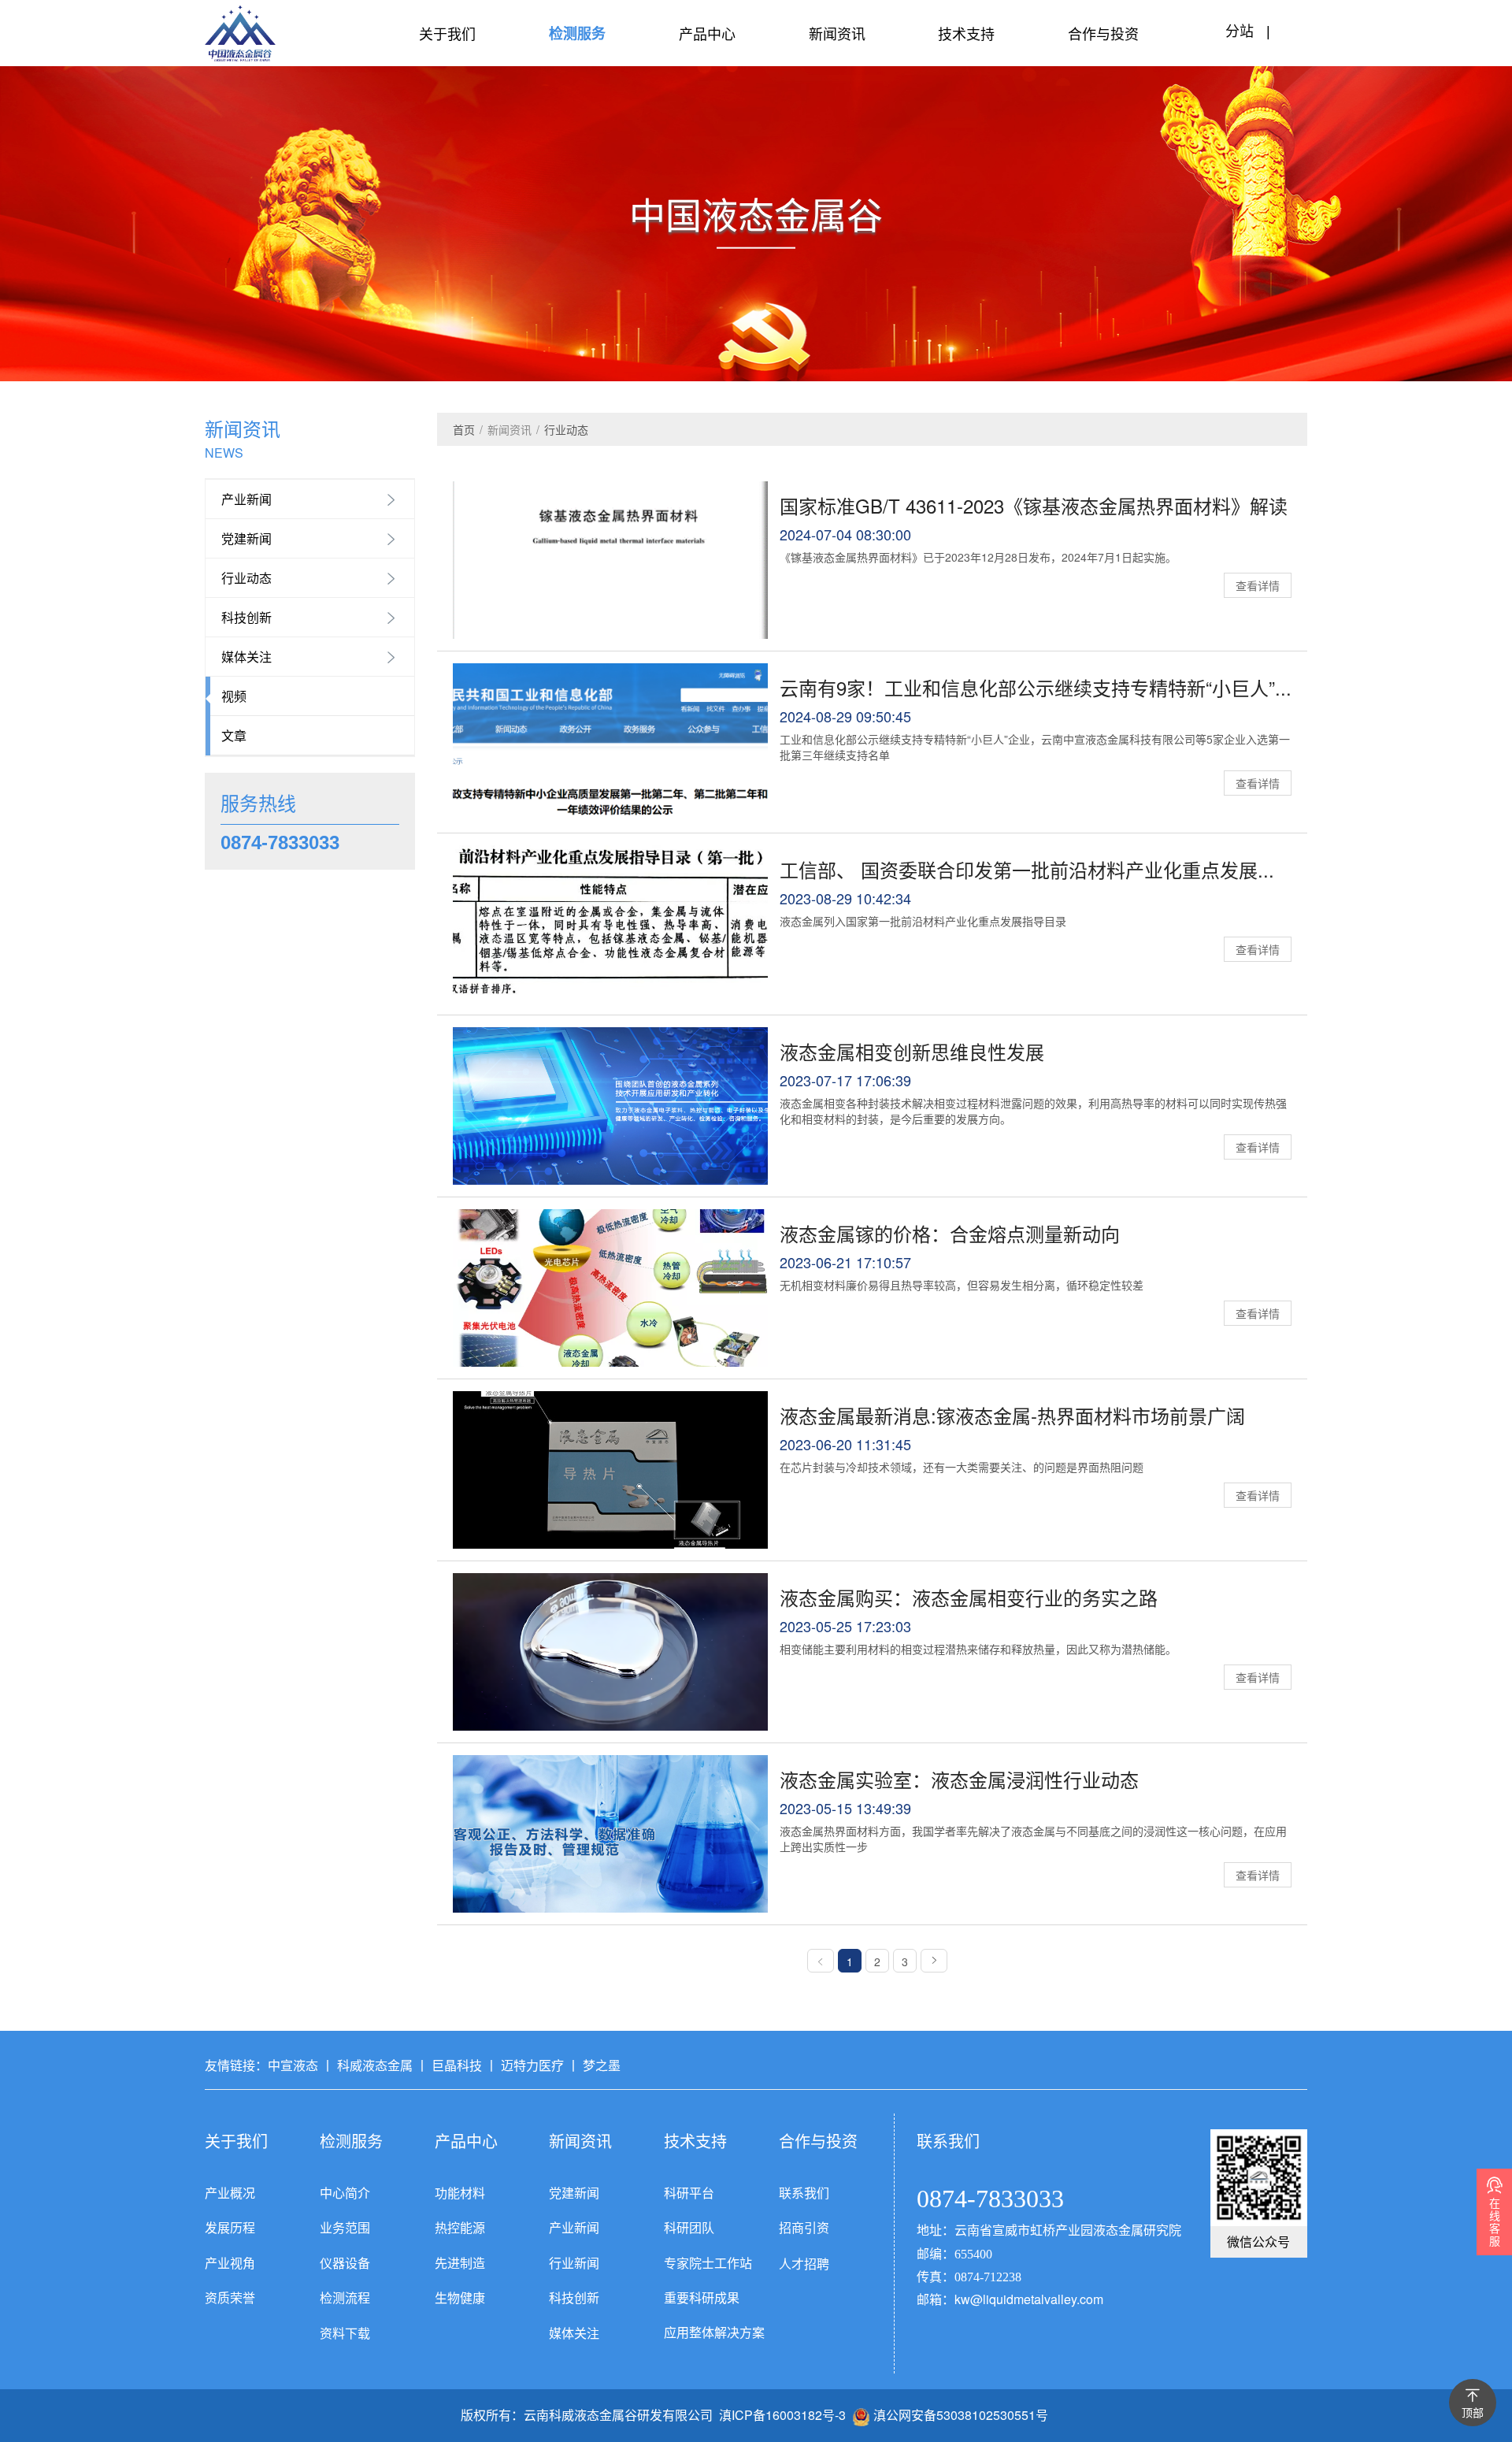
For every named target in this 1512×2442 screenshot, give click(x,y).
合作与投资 (1103, 33)
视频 (234, 696)
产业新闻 (246, 499)
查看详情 (1258, 585)
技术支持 (966, 33)
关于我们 (447, 33)
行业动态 (246, 578)
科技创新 (246, 617)
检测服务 (577, 33)
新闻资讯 (837, 33)
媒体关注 (246, 657)
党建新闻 (246, 538)
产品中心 (707, 33)
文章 (234, 735)
